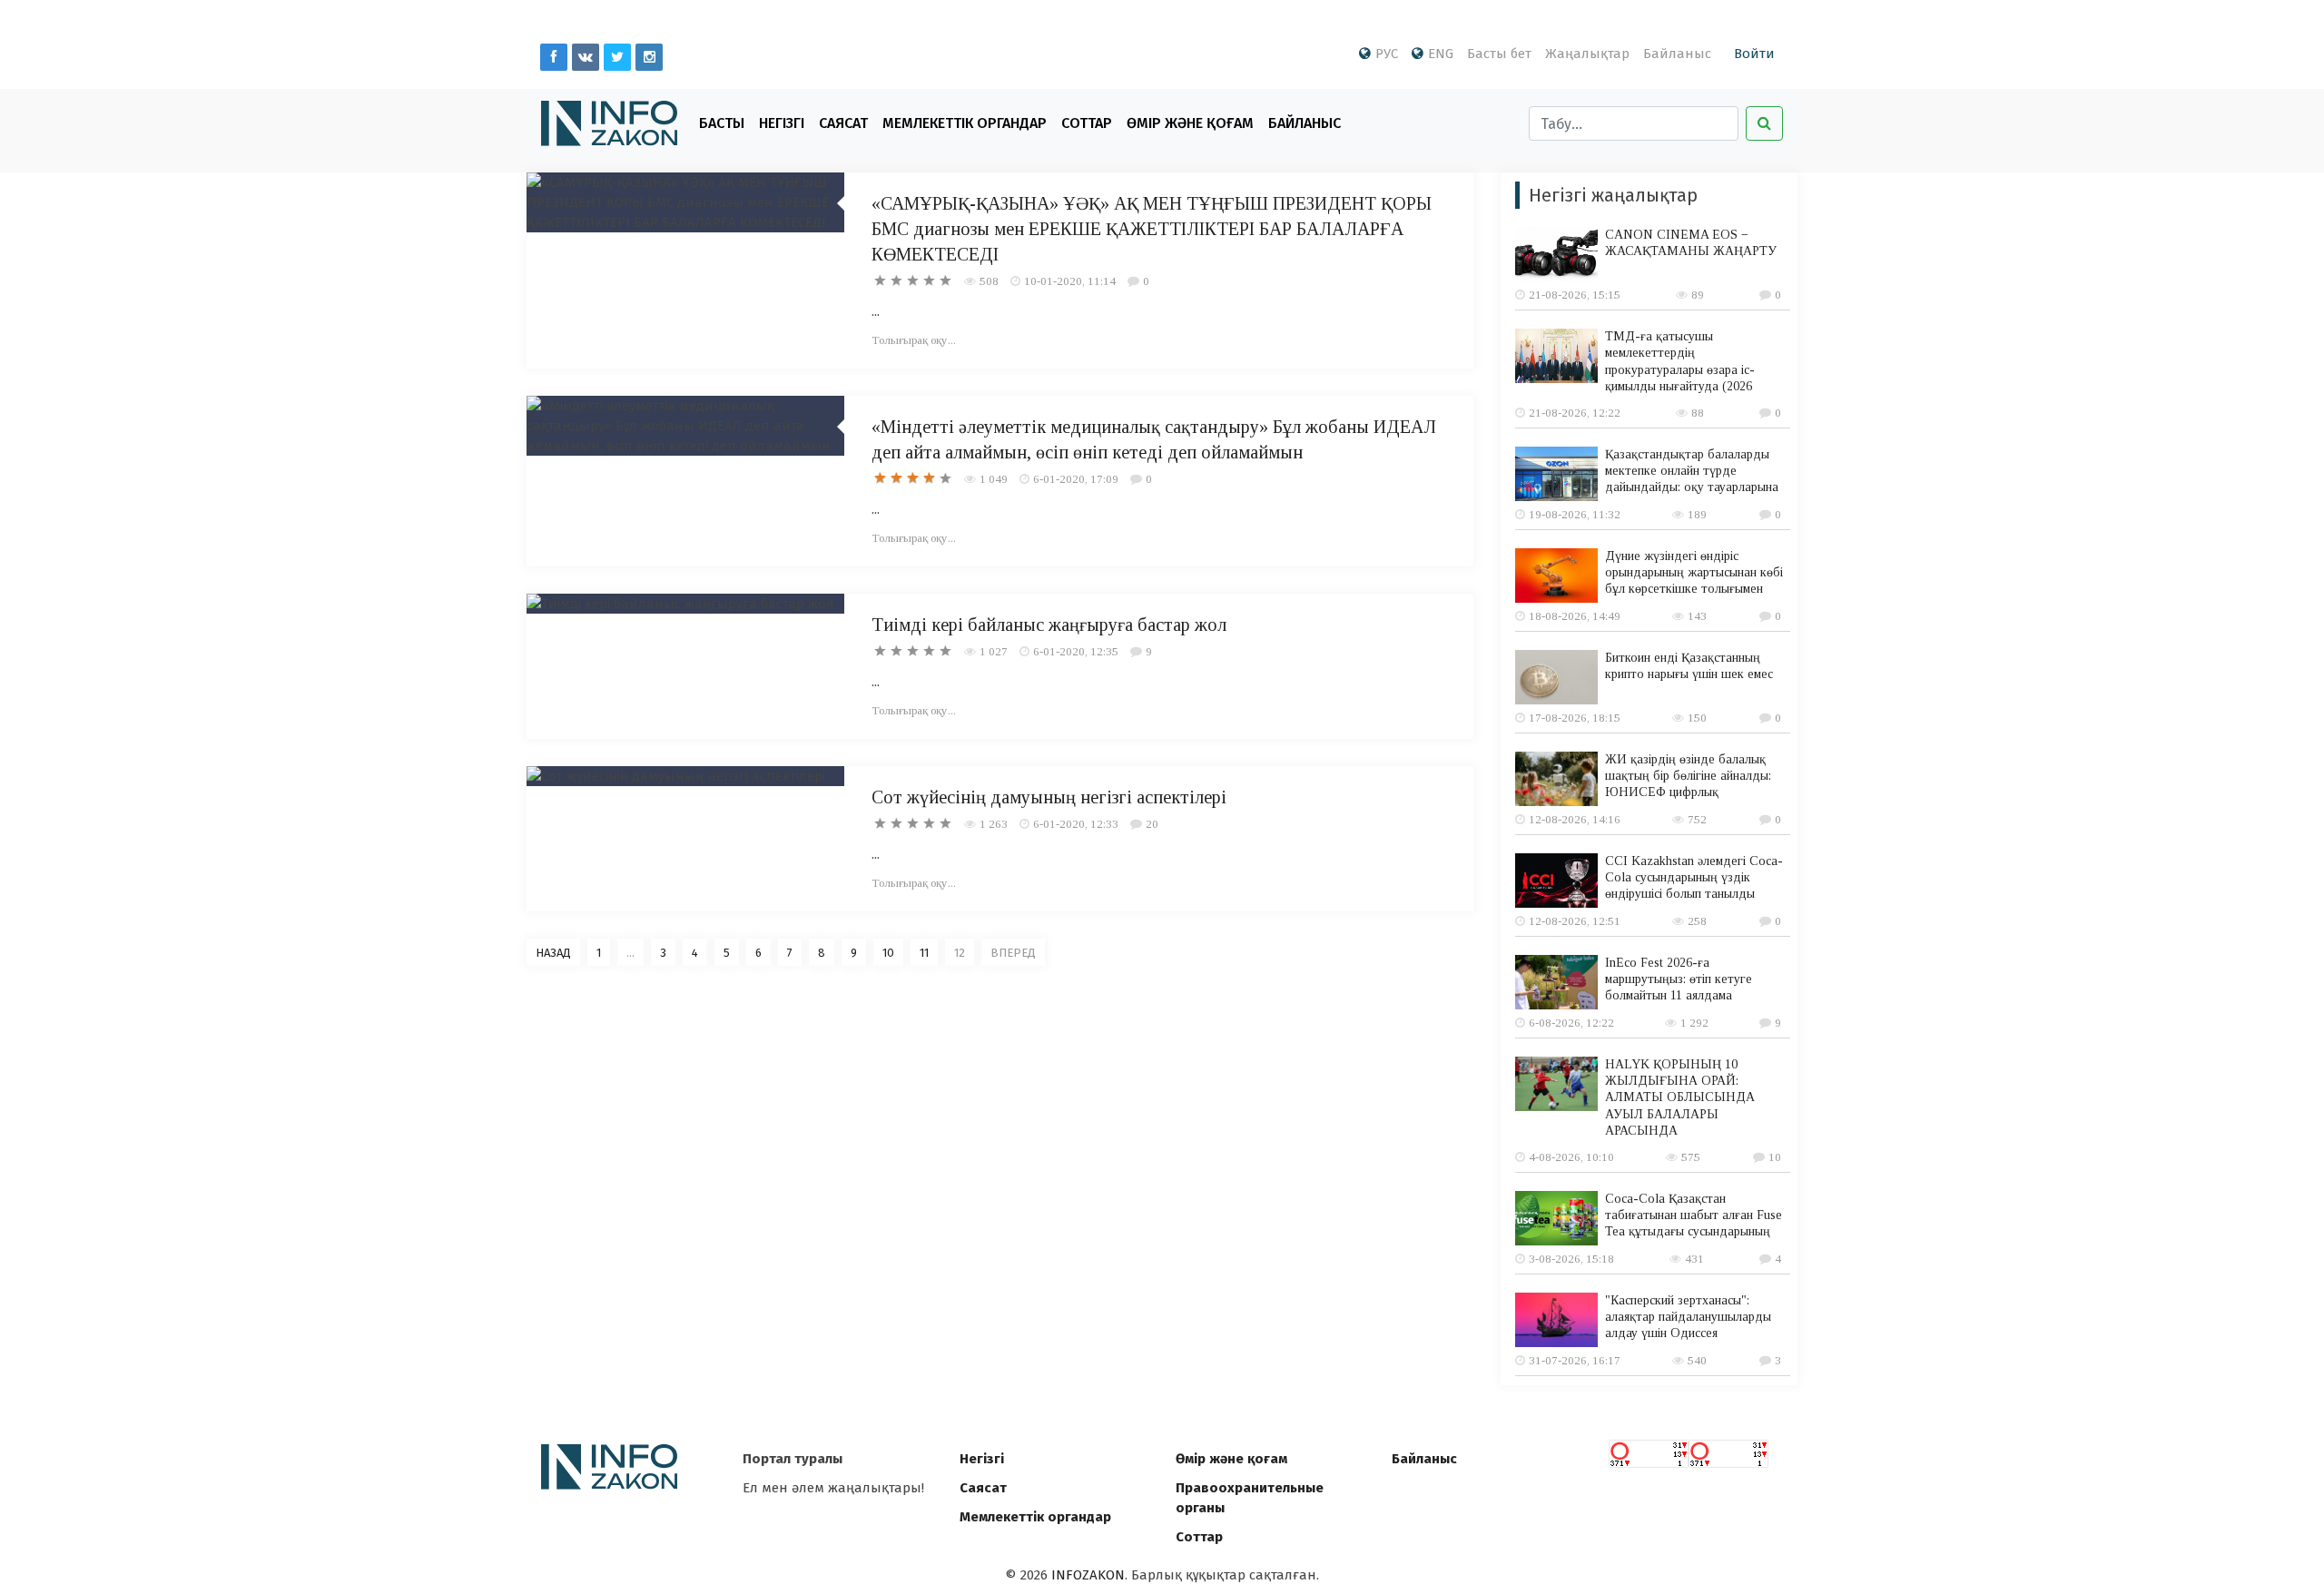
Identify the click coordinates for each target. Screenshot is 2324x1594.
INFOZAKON (1088, 1575)
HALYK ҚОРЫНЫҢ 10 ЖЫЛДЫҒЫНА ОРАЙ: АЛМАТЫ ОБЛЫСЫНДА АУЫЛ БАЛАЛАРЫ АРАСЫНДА (1680, 1097)
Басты (722, 123)
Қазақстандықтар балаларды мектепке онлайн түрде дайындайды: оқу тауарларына (1692, 471)
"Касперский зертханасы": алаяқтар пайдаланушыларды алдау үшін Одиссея (1688, 1317)
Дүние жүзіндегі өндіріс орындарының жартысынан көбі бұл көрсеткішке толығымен (1694, 572)
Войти (1754, 54)
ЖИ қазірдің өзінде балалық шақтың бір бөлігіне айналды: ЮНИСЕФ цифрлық (1688, 776)
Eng (1441, 54)
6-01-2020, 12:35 (1076, 651)
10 (888, 953)
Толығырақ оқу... (914, 340)
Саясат (843, 123)
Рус (1387, 54)
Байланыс (1677, 54)
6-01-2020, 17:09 (1076, 479)
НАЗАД (553, 953)
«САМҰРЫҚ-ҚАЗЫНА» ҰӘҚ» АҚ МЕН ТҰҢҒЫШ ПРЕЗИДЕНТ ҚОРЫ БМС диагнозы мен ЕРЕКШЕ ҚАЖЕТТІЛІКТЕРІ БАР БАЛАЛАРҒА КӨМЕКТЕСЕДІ (1152, 229)
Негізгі (782, 123)
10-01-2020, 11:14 (1070, 281)
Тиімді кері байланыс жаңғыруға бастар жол (1049, 625)
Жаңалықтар (1587, 54)
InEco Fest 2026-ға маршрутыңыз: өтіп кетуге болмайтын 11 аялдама (1679, 979)
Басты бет (1499, 54)
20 (1152, 824)
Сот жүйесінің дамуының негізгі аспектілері (1049, 797)
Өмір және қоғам (1190, 123)
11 (924, 953)
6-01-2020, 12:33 (1076, 824)
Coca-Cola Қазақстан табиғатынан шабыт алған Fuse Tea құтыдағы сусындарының (1694, 1215)
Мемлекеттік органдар (965, 123)
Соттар (1087, 123)
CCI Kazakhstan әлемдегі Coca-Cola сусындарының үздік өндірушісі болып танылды (1694, 877)
